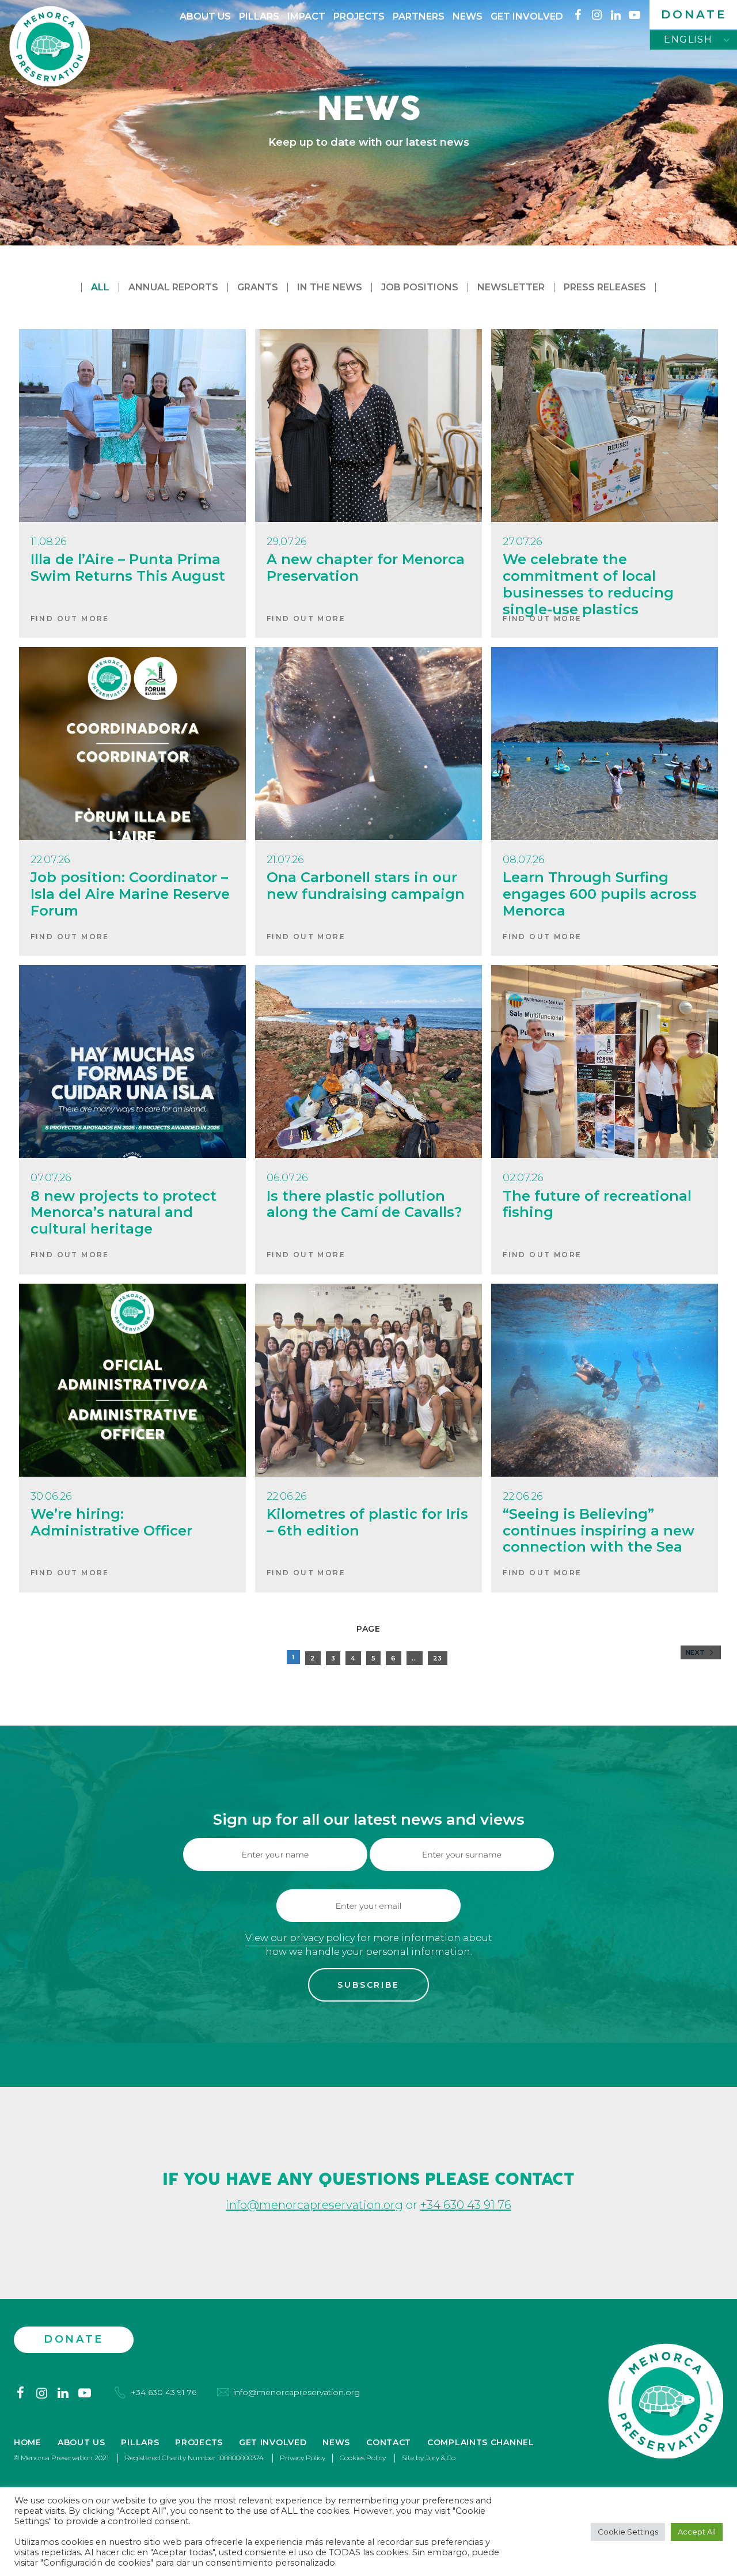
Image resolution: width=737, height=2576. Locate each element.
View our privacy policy (300, 1938)
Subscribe (368, 1985)
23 (438, 1658)
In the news (330, 287)
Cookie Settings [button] (628, 2532)
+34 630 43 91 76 (466, 2205)
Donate (694, 14)
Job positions (420, 287)
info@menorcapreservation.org (314, 2205)
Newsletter (511, 287)
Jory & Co (440, 2458)
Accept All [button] (697, 2532)
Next (697, 1652)
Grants (258, 287)
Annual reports (173, 287)
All (100, 287)
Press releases (605, 287)
